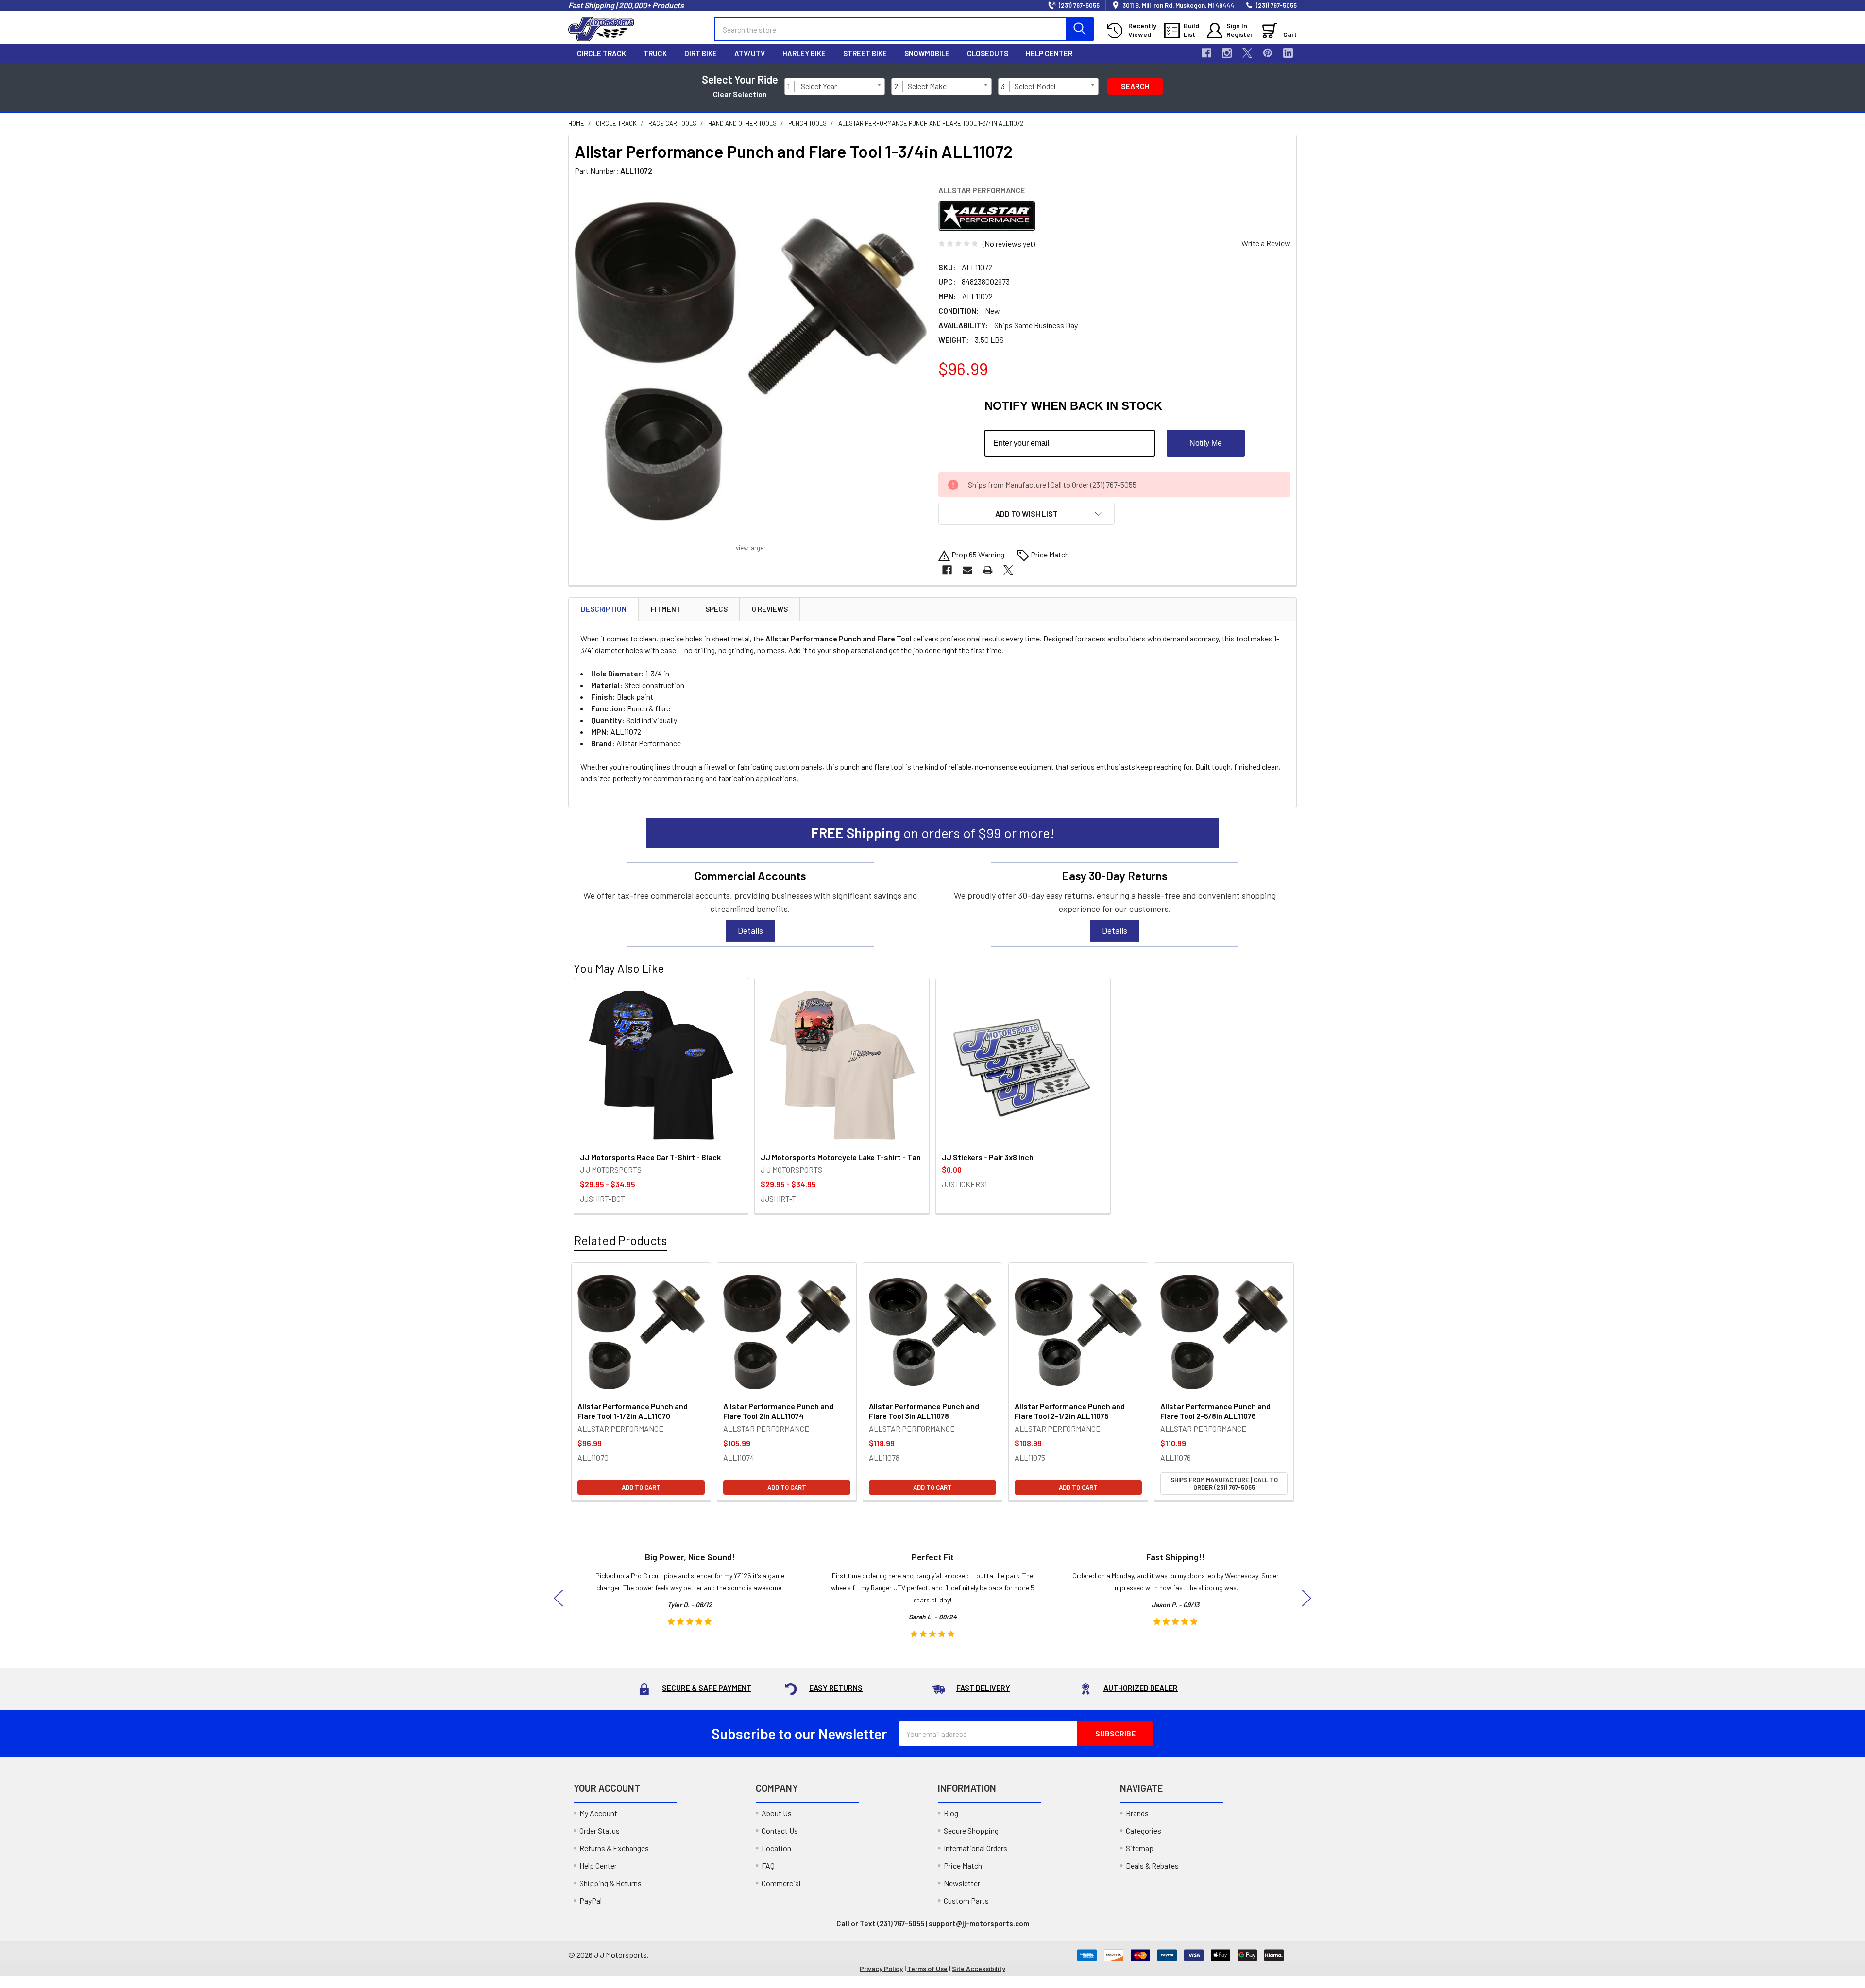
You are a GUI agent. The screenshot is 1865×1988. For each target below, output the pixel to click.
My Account (598, 1813)
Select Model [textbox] (1035, 86)
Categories (1144, 1830)
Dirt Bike (701, 53)
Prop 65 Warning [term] (979, 554)
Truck (655, 53)
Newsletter (962, 1883)
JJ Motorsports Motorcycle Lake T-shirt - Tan (841, 1157)
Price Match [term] (1050, 554)
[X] (1247, 53)
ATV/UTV (750, 53)
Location (776, 1848)
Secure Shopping (971, 1830)
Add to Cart (641, 1487)
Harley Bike (804, 53)
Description (604, 609)
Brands (1137, 1813)
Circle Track (602, 53)
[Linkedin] (1288, 53)
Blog (951, 1813)
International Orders (975, 1848)
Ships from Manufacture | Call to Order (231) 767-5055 (1224, 1483)
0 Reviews (770, 609)
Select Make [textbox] (927, 86)
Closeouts (988, 53)
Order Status (600, 1830)
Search (1135, 86)
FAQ (768, 1865)
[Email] (967, 570)
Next (1306, 1598)
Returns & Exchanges (614, 1848)
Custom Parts (966, 1900)
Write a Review (1266, 243)
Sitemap (1140, 1848)
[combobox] (841, 86)
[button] (1026, 514)
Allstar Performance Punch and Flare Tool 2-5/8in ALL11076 (1215, 1411)
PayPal (591, 1900)
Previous (559, 1598)
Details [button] (750, 930)
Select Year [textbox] (819, 86)
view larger (751, 548)
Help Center (1049, 53)
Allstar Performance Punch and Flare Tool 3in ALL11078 (924, 1411)
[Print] (988, 570)
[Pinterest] (1268, 53)
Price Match (963, 1865)
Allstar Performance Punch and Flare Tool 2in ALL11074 (778, 1411)
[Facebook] (1206, 53)
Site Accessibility (979, 1968)
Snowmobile (927, 53)
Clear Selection (740, 94)
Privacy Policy (881, 1968)
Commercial (781, 1883)
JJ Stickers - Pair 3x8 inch (988, 1157)
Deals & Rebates (1152, 1865)
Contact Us (780, 1830)
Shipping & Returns (610, 1883)
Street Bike (865, 53)
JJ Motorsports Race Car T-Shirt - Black (650, 1157)
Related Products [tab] (620, 1240)
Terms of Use (927, 1968)
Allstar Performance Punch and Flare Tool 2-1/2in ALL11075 (1070, 1411)
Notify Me (1206, 443)
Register (1239, 34)
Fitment (666, 609)
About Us (777, 1813)
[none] (751, 362)
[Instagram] (1227, 53)
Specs (716, 609)
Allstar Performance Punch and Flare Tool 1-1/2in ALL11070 (633, 1411)
